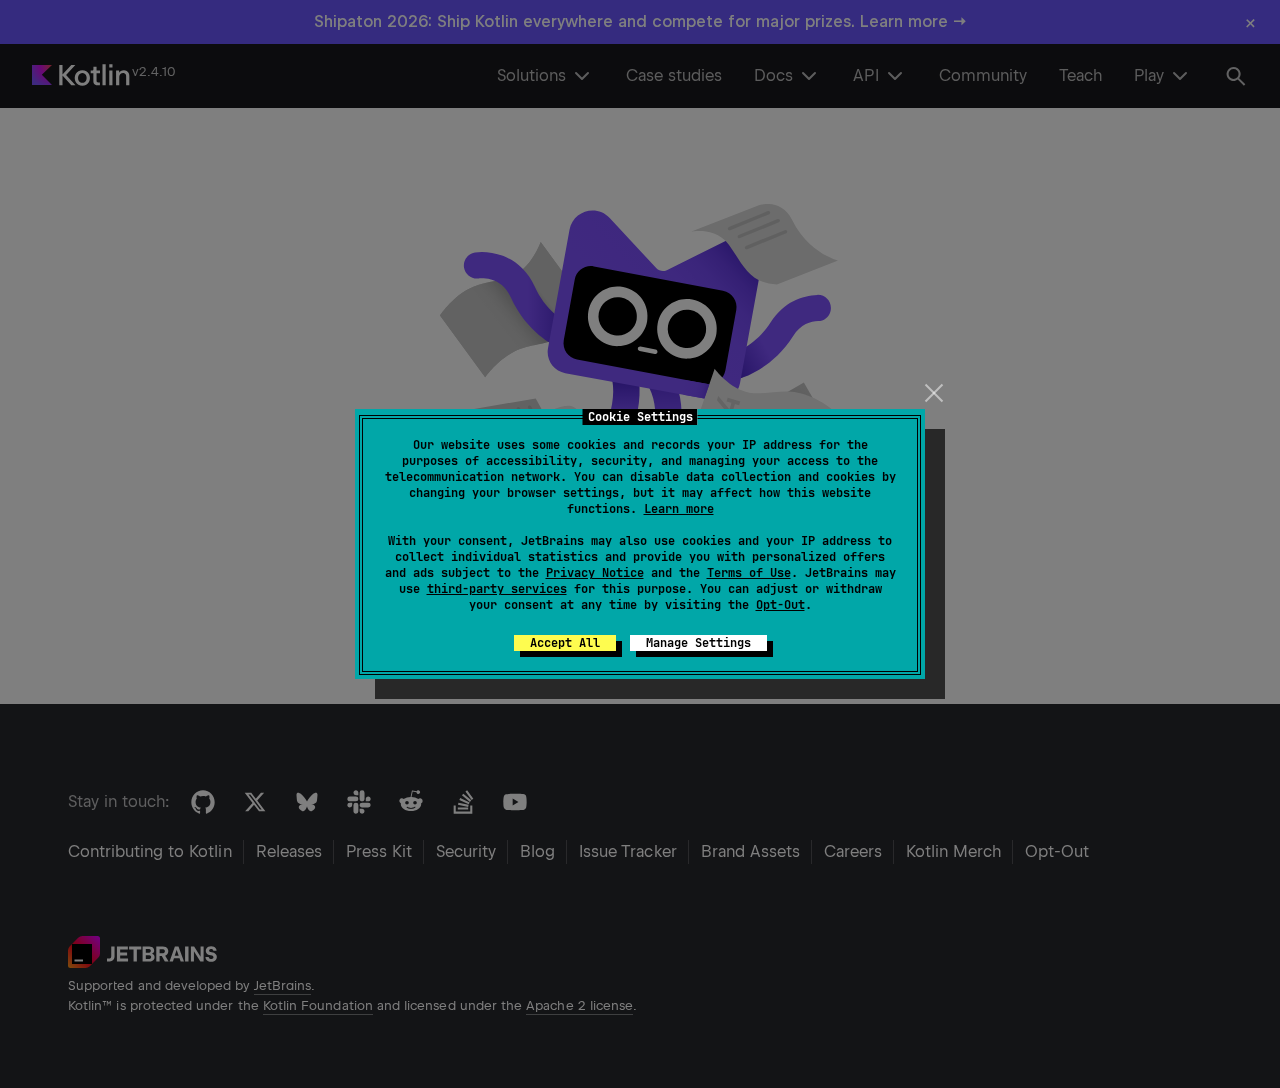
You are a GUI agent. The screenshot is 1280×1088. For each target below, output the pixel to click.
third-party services (497, 589)
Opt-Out (780, 605)
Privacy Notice (595, 573)
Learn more (679, 509)
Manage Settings (698, 643)
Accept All (565, 643)
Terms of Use (749, 573)
